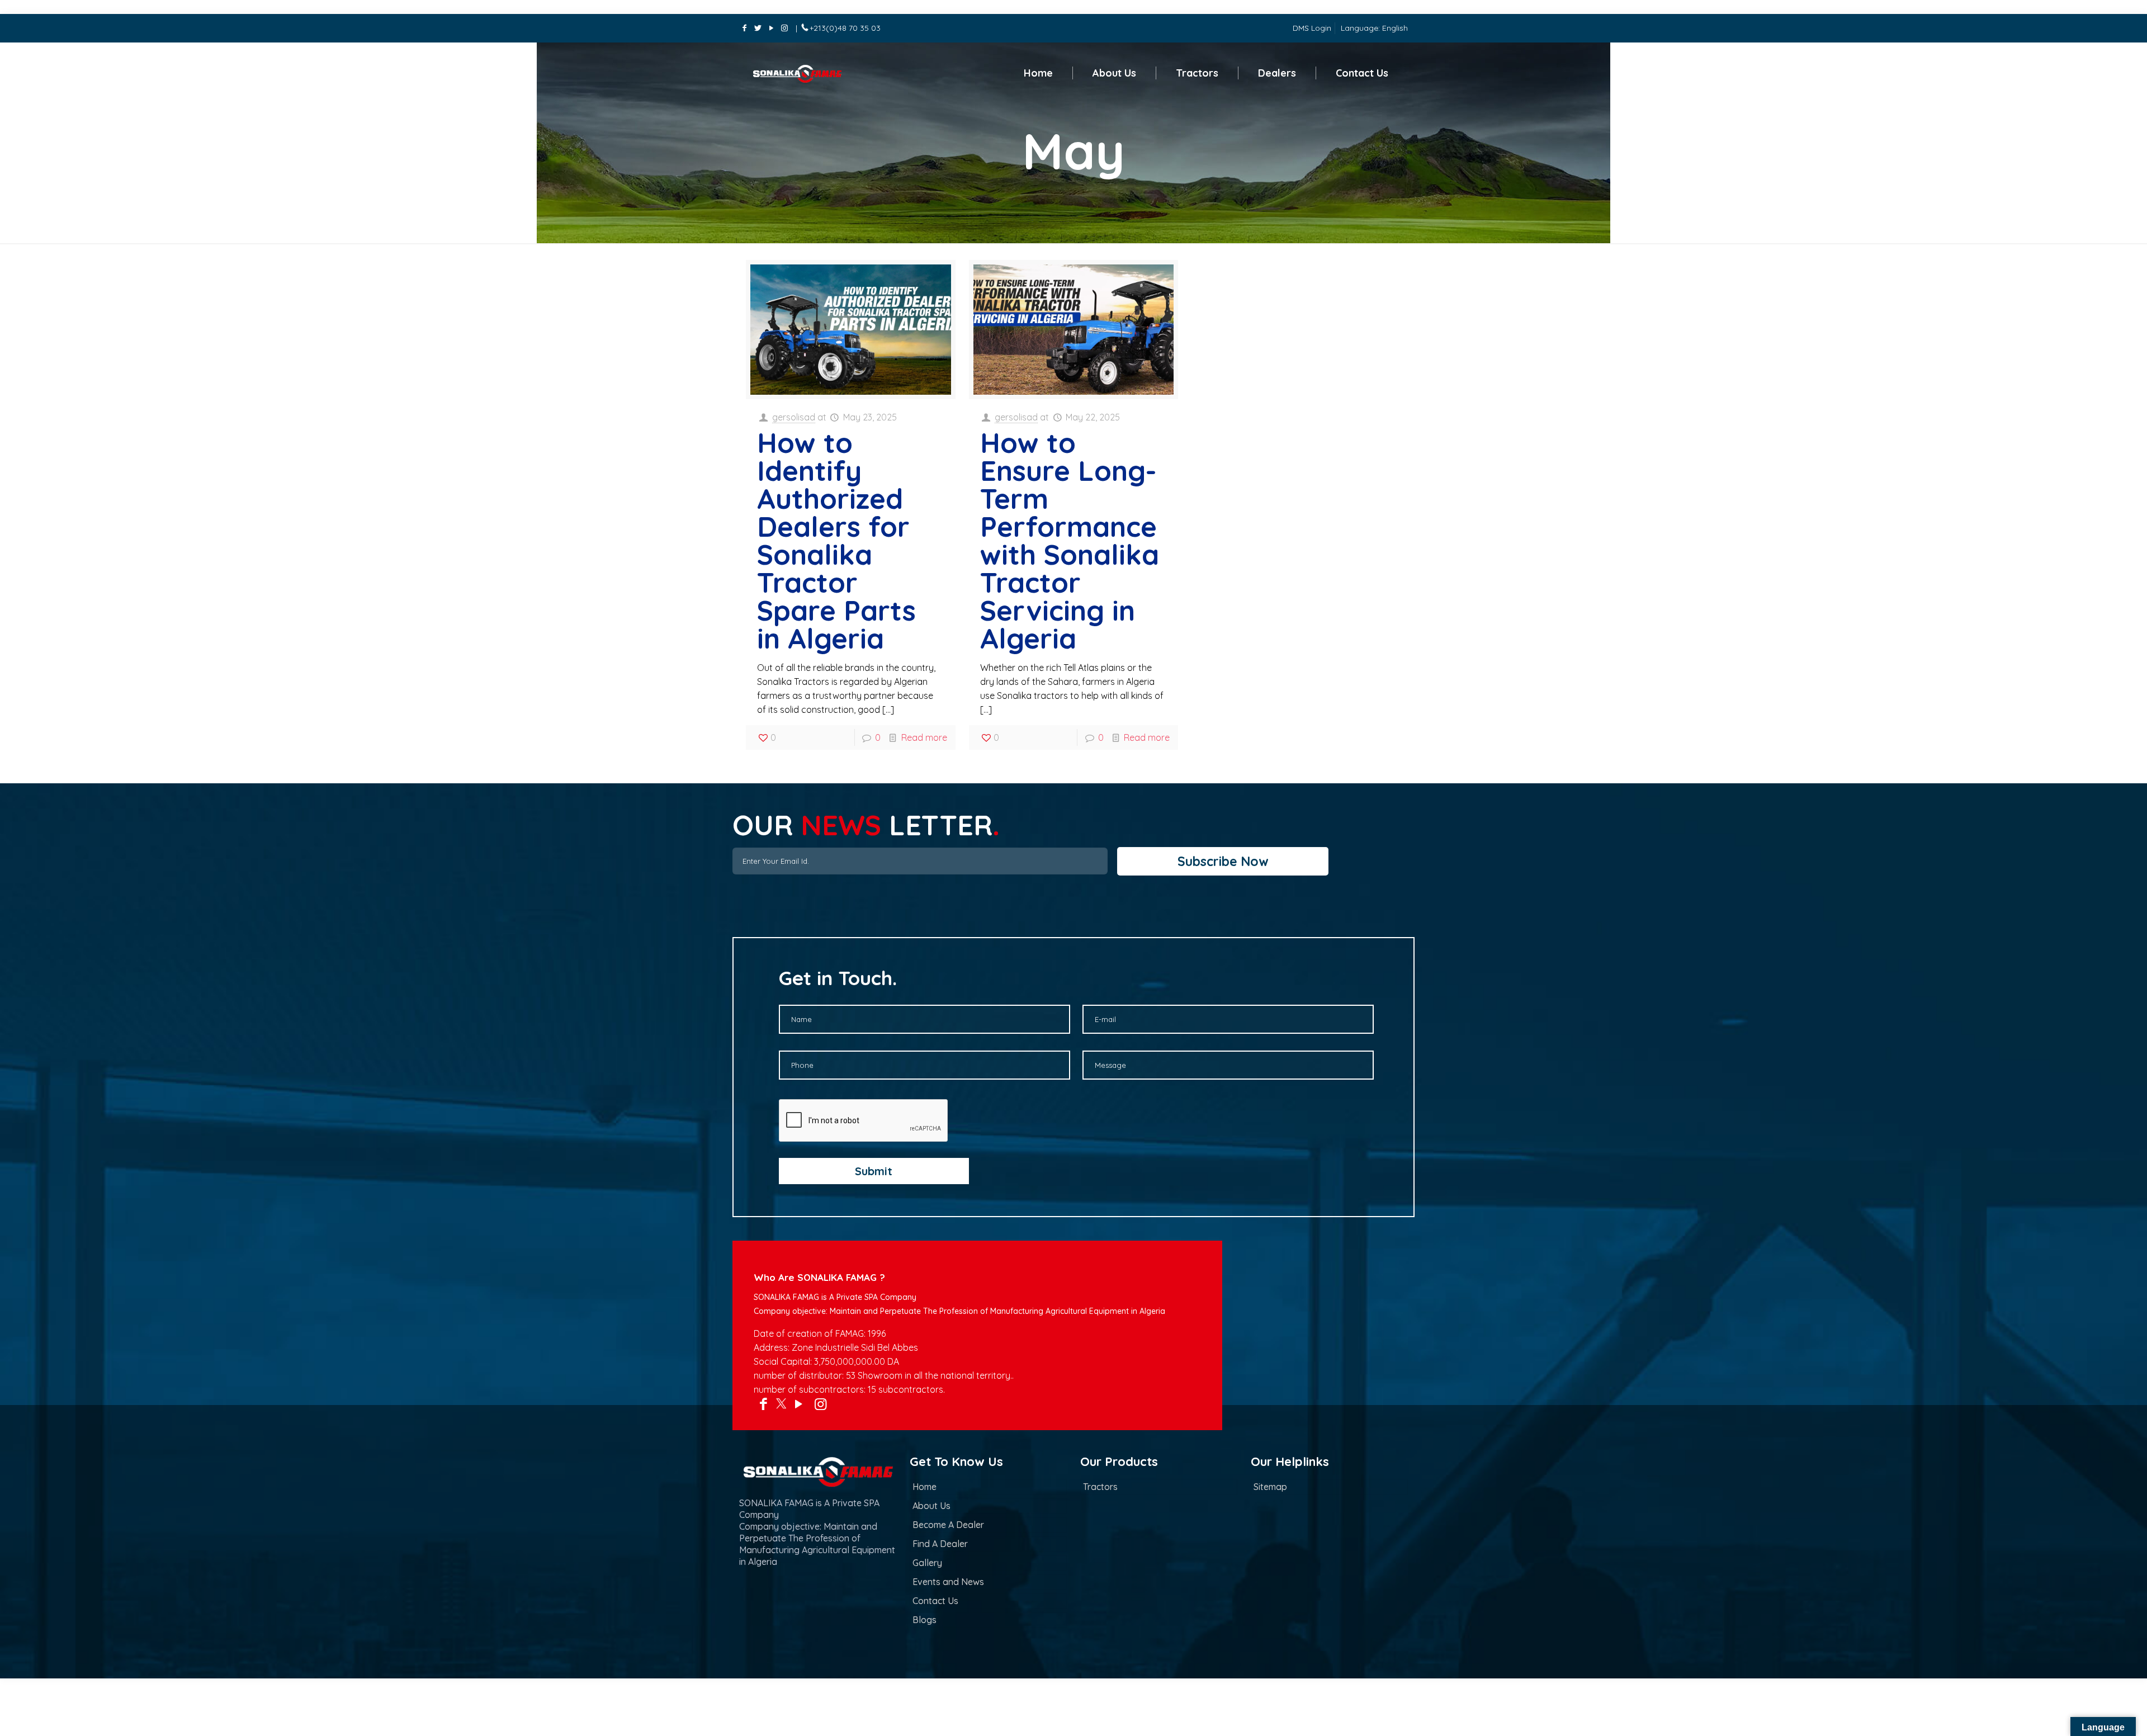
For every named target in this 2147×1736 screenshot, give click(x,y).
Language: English (1374, 28)
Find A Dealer (940, 1544)
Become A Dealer (948, 1525)
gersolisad (794, 417)
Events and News (948, 1582)
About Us (931, 1506)
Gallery (927, 1563)
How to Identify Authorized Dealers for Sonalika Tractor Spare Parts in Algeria (836, 540)
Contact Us (935, 1601)
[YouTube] (771, 28)
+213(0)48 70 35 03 (845, 28)
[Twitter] (758, 28)
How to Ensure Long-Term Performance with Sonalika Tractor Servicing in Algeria (1070, 540)
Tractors (1100, 1487)
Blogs (924, 1620)
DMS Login (1312, 28)
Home (924, 1487)
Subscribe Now (1223, 861)
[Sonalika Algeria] (805, 73)
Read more (924, 737)
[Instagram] (784, 28)
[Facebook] (745, 28)
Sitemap (1270, 1487)
